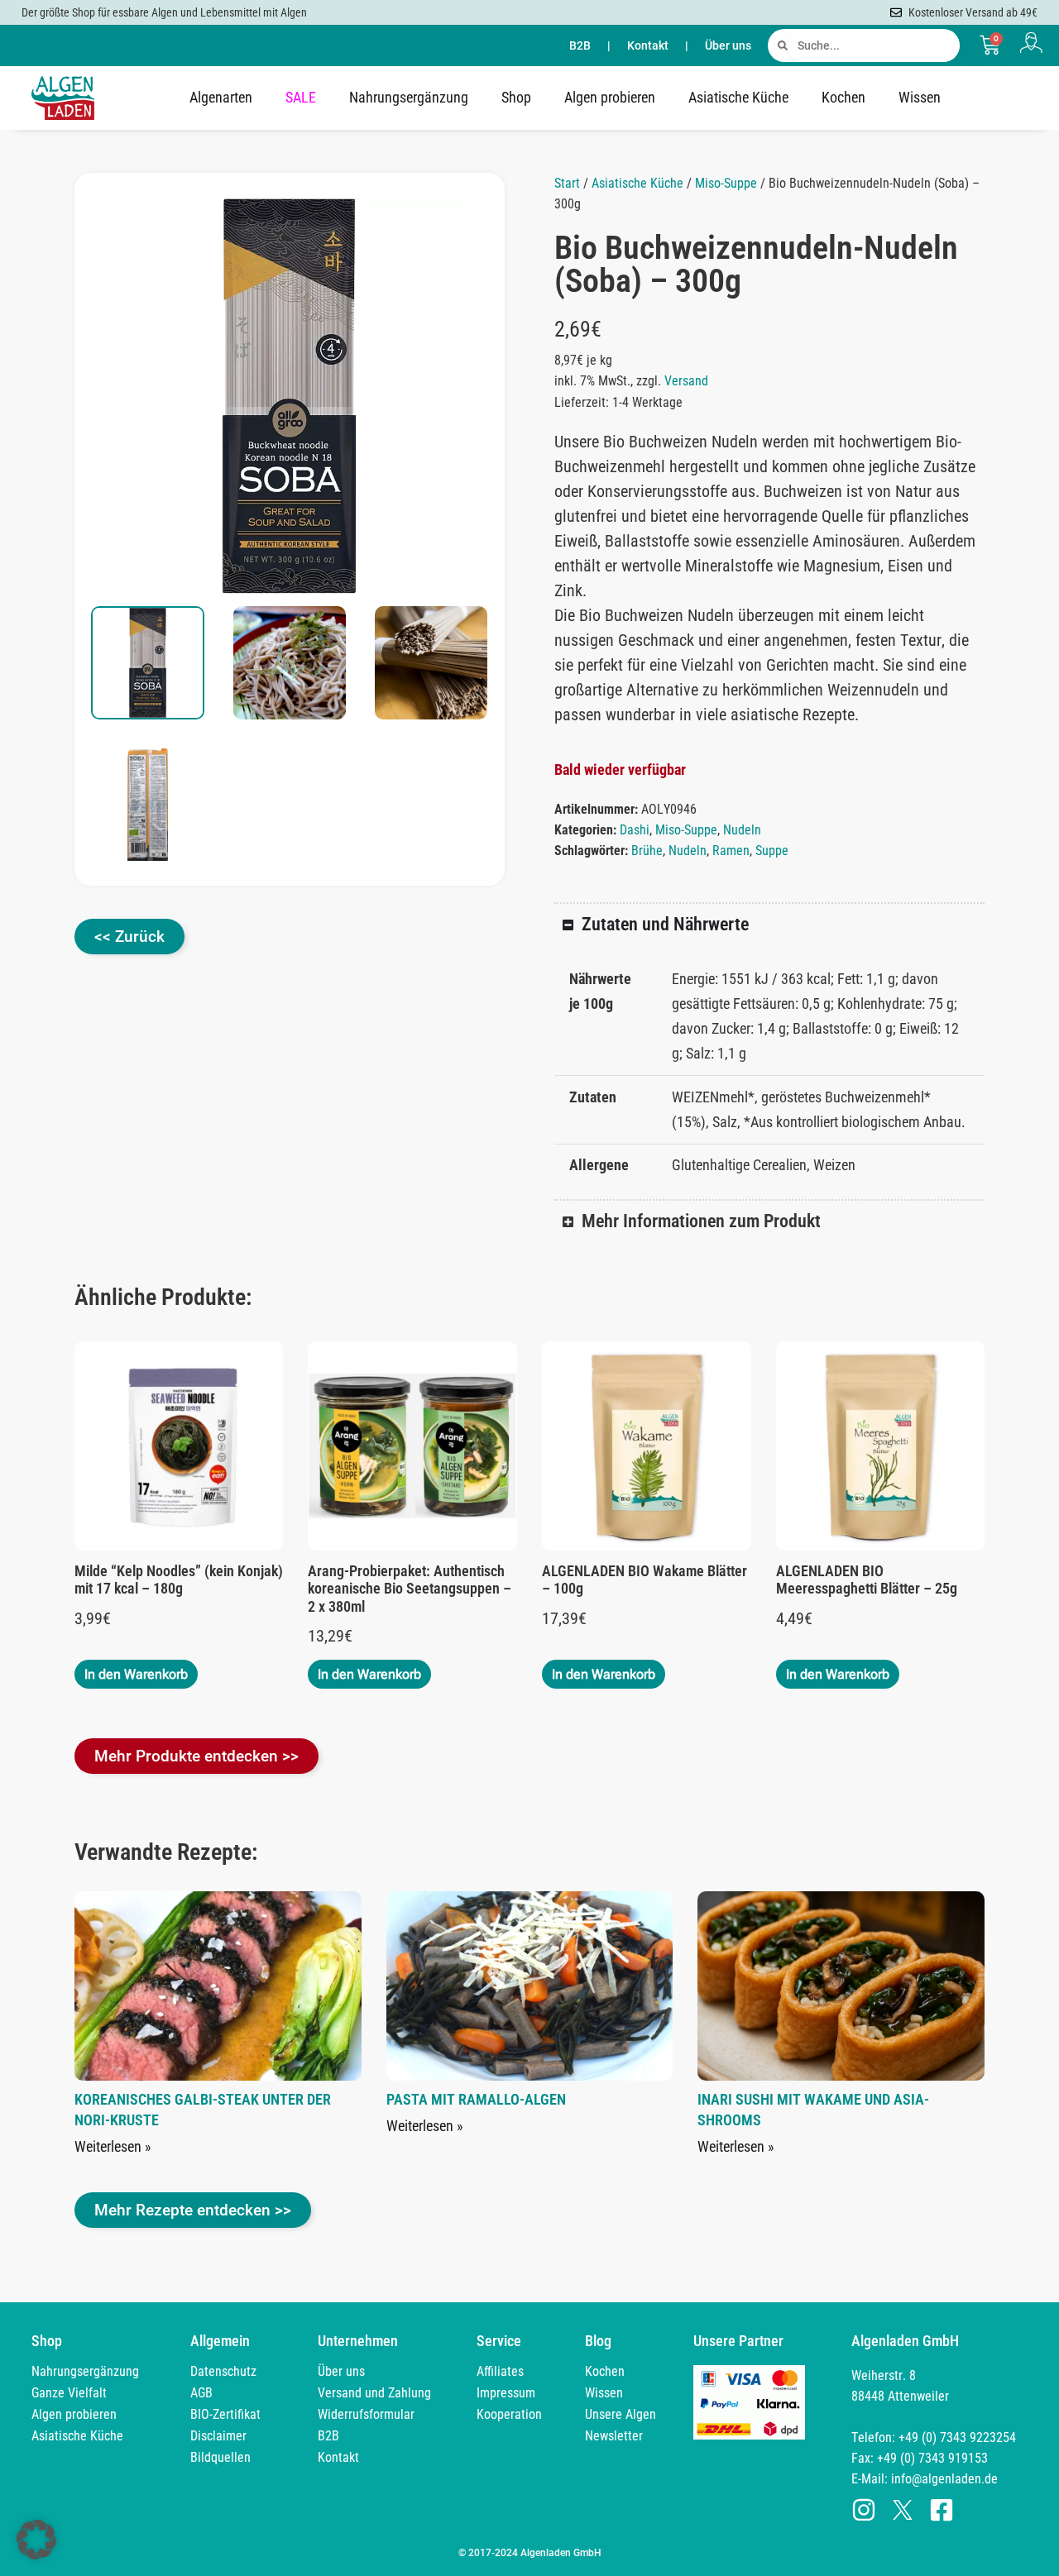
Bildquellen (220, 2457)
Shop (516, 97)
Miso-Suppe (726, 183)
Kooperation (509, 2414)
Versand (686, 381)
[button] (458, 228)
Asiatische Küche (738, 97)
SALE (301, 97)
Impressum (506, 2393)
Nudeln (742, 830)
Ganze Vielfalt (69, 2393)
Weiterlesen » (113, 2146)
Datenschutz (223, 2371)
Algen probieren (610, 97)
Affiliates (500, 2371)
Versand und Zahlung (374, 2393)
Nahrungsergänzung (409, 97)
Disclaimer (218, 2436)
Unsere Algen (621, 2414)
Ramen (731, 851)
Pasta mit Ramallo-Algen (476, 2099)
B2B (580, 45)
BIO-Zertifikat (225, 2414)
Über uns (728, 45)
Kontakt (648, 45)
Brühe (647, 851)
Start (567, 183)
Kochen (843, 97)
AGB (201, 2393)
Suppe (772, 851)
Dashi (635, 830)
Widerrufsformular (366, 2414)
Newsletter (614, 2436)
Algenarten (221, 97)
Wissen (920, 97)
